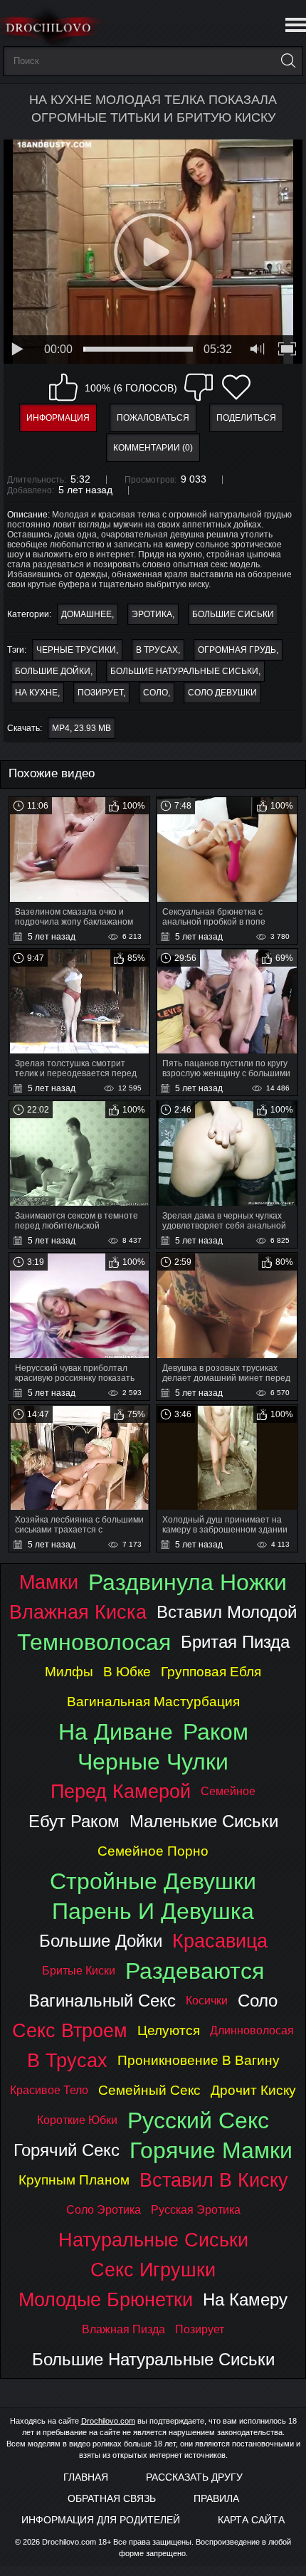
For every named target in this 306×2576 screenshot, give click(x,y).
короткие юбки (77, 2120)
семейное (228, 1791)
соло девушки (222, 693)
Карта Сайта (251, 2520)
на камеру (245, 2299)
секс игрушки (153, 2270)
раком (216, 1732)
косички (207, 2001)
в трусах (157, 650)
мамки (49, 1582)
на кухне (36, 693)
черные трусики (76, 650)
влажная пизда (123, 2329)
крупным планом (74, 2180)
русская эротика (196, 2210)
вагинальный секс (102, 2001)
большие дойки (53, 671)
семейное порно (153, 1851)
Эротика (152, 614)
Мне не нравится (199, 387)
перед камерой (121, 1791)
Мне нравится (63, 387)
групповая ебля (211, 1672)
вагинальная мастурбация (153, 1702)
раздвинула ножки (188, 1582)
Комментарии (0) (153, 448)
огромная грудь (237, 650)
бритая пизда (235, 1642)
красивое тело (49, 2090)
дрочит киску (253, 2090)
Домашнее (86, 614)
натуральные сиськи (153, 2240)
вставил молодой (227, 1612)
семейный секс (149, 2090)
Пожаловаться (153, 418)
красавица (220, 1941)
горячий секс (67, 2150)
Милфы (69, 1672)
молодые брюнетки (106, 2299)
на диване (116, 1732)
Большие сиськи (233, 614)
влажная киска (78, 1612)
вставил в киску (214, 2180)
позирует (100, 693)
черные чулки (153, 1762)
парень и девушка (153, 1911)
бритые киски (79, 1971)
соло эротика (104, 2210)
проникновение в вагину (199, 2060)
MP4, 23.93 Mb (81, 728)
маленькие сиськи (204, 1821)
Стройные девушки (153, 1881)
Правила (216, 2498)
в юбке (127, 1672)
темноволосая (94, 1642)
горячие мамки (211, 2150)
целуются (169, 2030)
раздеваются (195, 1971)
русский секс (198, 2120)
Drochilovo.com (108, 2421)
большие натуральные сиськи (184, 671)
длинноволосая (252, 2030)
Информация (58, 418)
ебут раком (74, 1821)
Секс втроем (70, 2030)
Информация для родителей (101, 2520)
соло (155, 693)
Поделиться (246, 418)
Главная (86, 2477)
